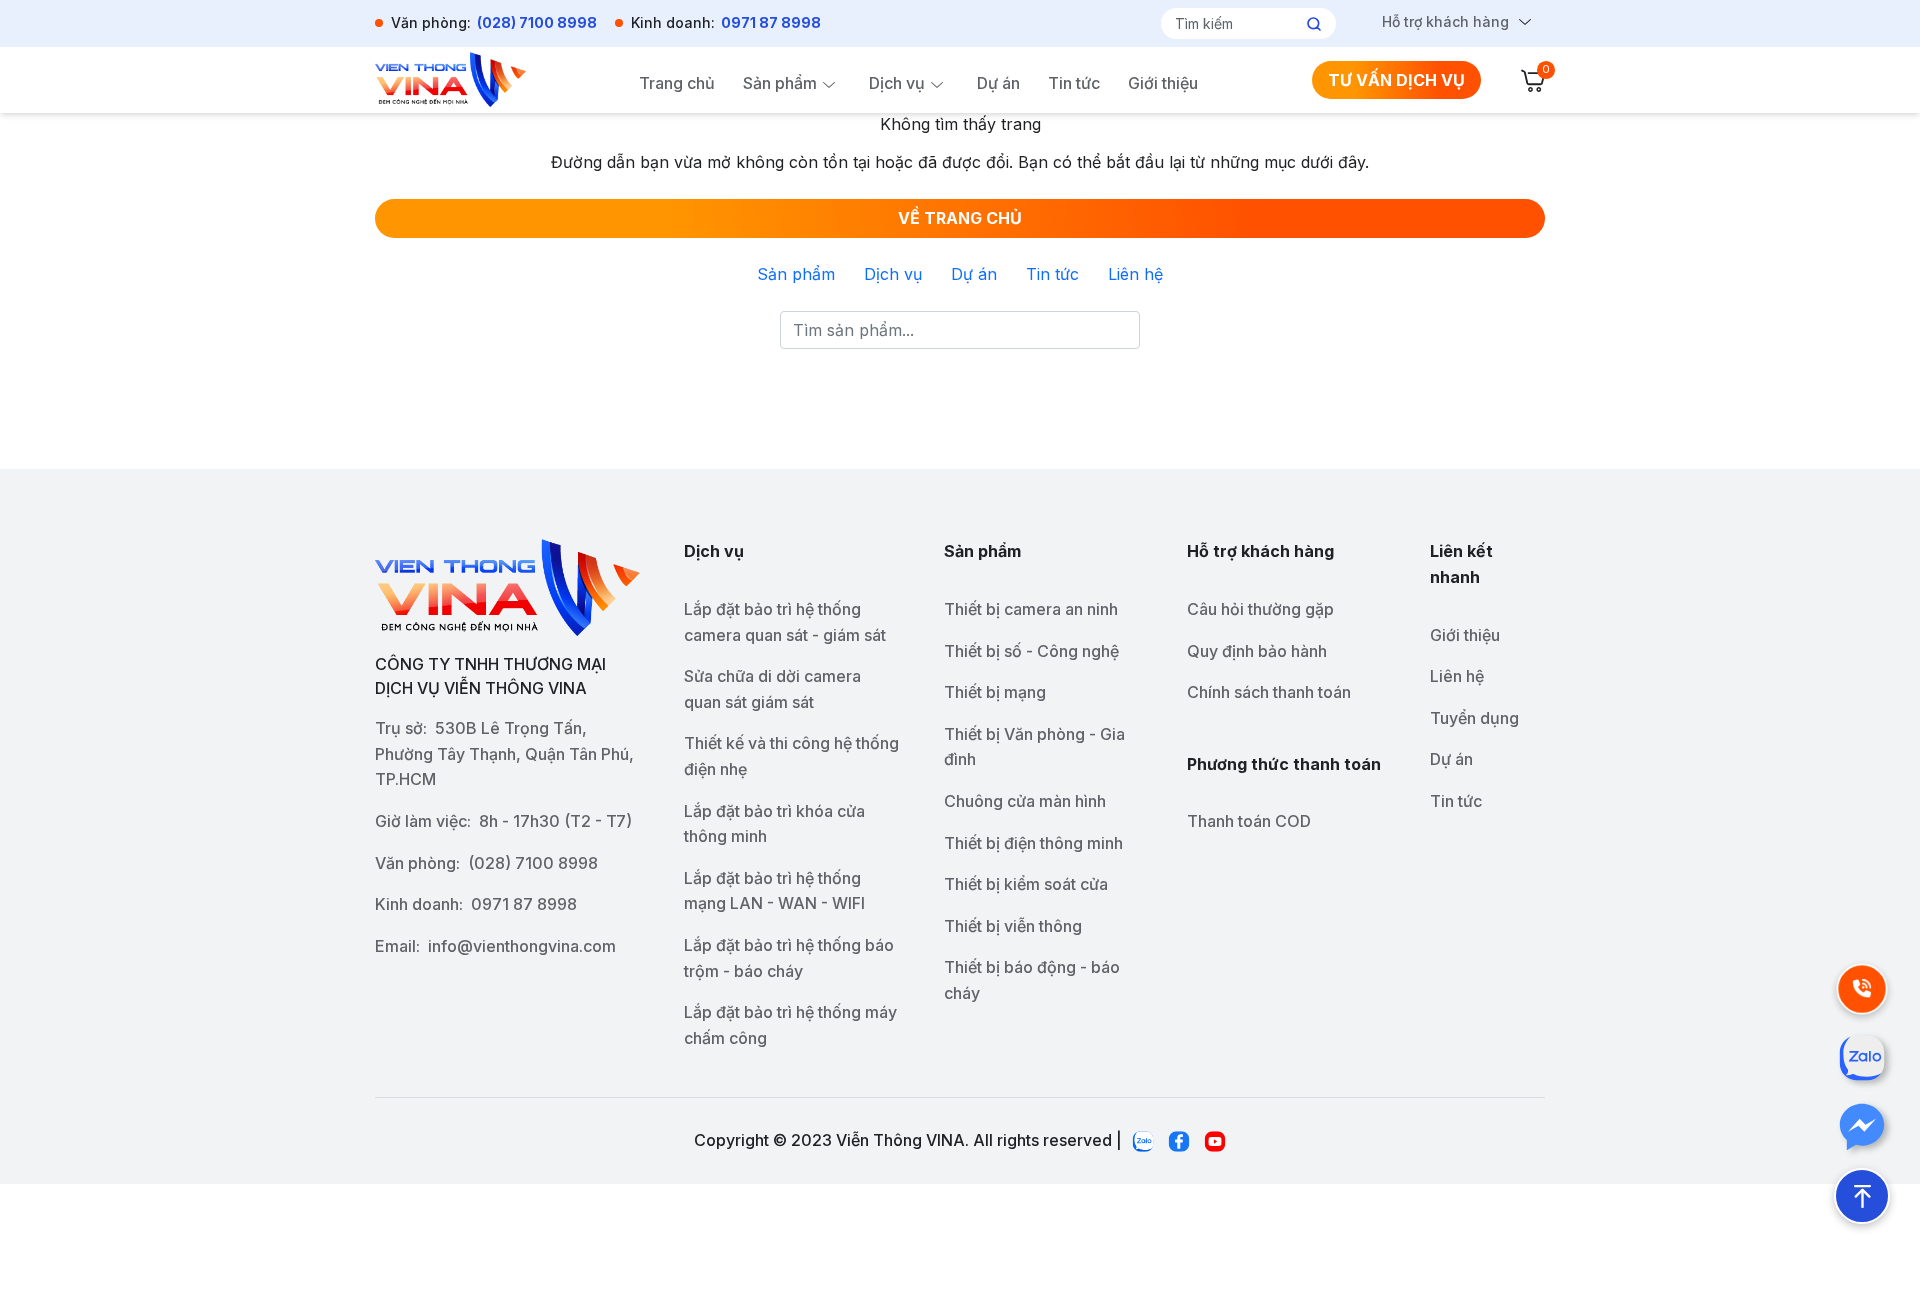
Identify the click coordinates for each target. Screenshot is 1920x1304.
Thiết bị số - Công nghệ (1031, 651)
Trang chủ (677, 83)
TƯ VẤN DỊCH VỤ (1396, 80)
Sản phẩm (780, 83)
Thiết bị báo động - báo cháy (1032, 980)
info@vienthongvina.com (522, 946)
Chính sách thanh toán (1269, 692)
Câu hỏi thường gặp (1260, 609)
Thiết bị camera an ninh (1031, 609)
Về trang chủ (960, 218)
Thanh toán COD (1249, 821)
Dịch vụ (897, 83)
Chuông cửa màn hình (1025, 801)
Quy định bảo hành (1257, 651)
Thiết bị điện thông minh (1033, 843)
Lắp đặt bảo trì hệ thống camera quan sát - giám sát (785, 622)
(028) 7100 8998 (537, 22)
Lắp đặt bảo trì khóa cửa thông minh (774, 824)
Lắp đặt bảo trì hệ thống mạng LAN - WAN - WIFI (774, 891)
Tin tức (1074, 83)
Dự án (998, 83)
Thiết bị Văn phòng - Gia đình (1034, 747)
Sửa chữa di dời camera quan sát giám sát (772, 689)
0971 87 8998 (771, 22)
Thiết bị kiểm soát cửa (1026, 884)
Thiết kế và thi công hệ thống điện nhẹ (791, 756)
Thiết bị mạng (995, 692)
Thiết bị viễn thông (1013, 926)
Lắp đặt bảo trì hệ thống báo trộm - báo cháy (789, 958)
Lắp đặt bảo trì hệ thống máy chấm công (790, 1025)
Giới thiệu (1163, 83)
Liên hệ (1135, 274)
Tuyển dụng (1474, 718)
